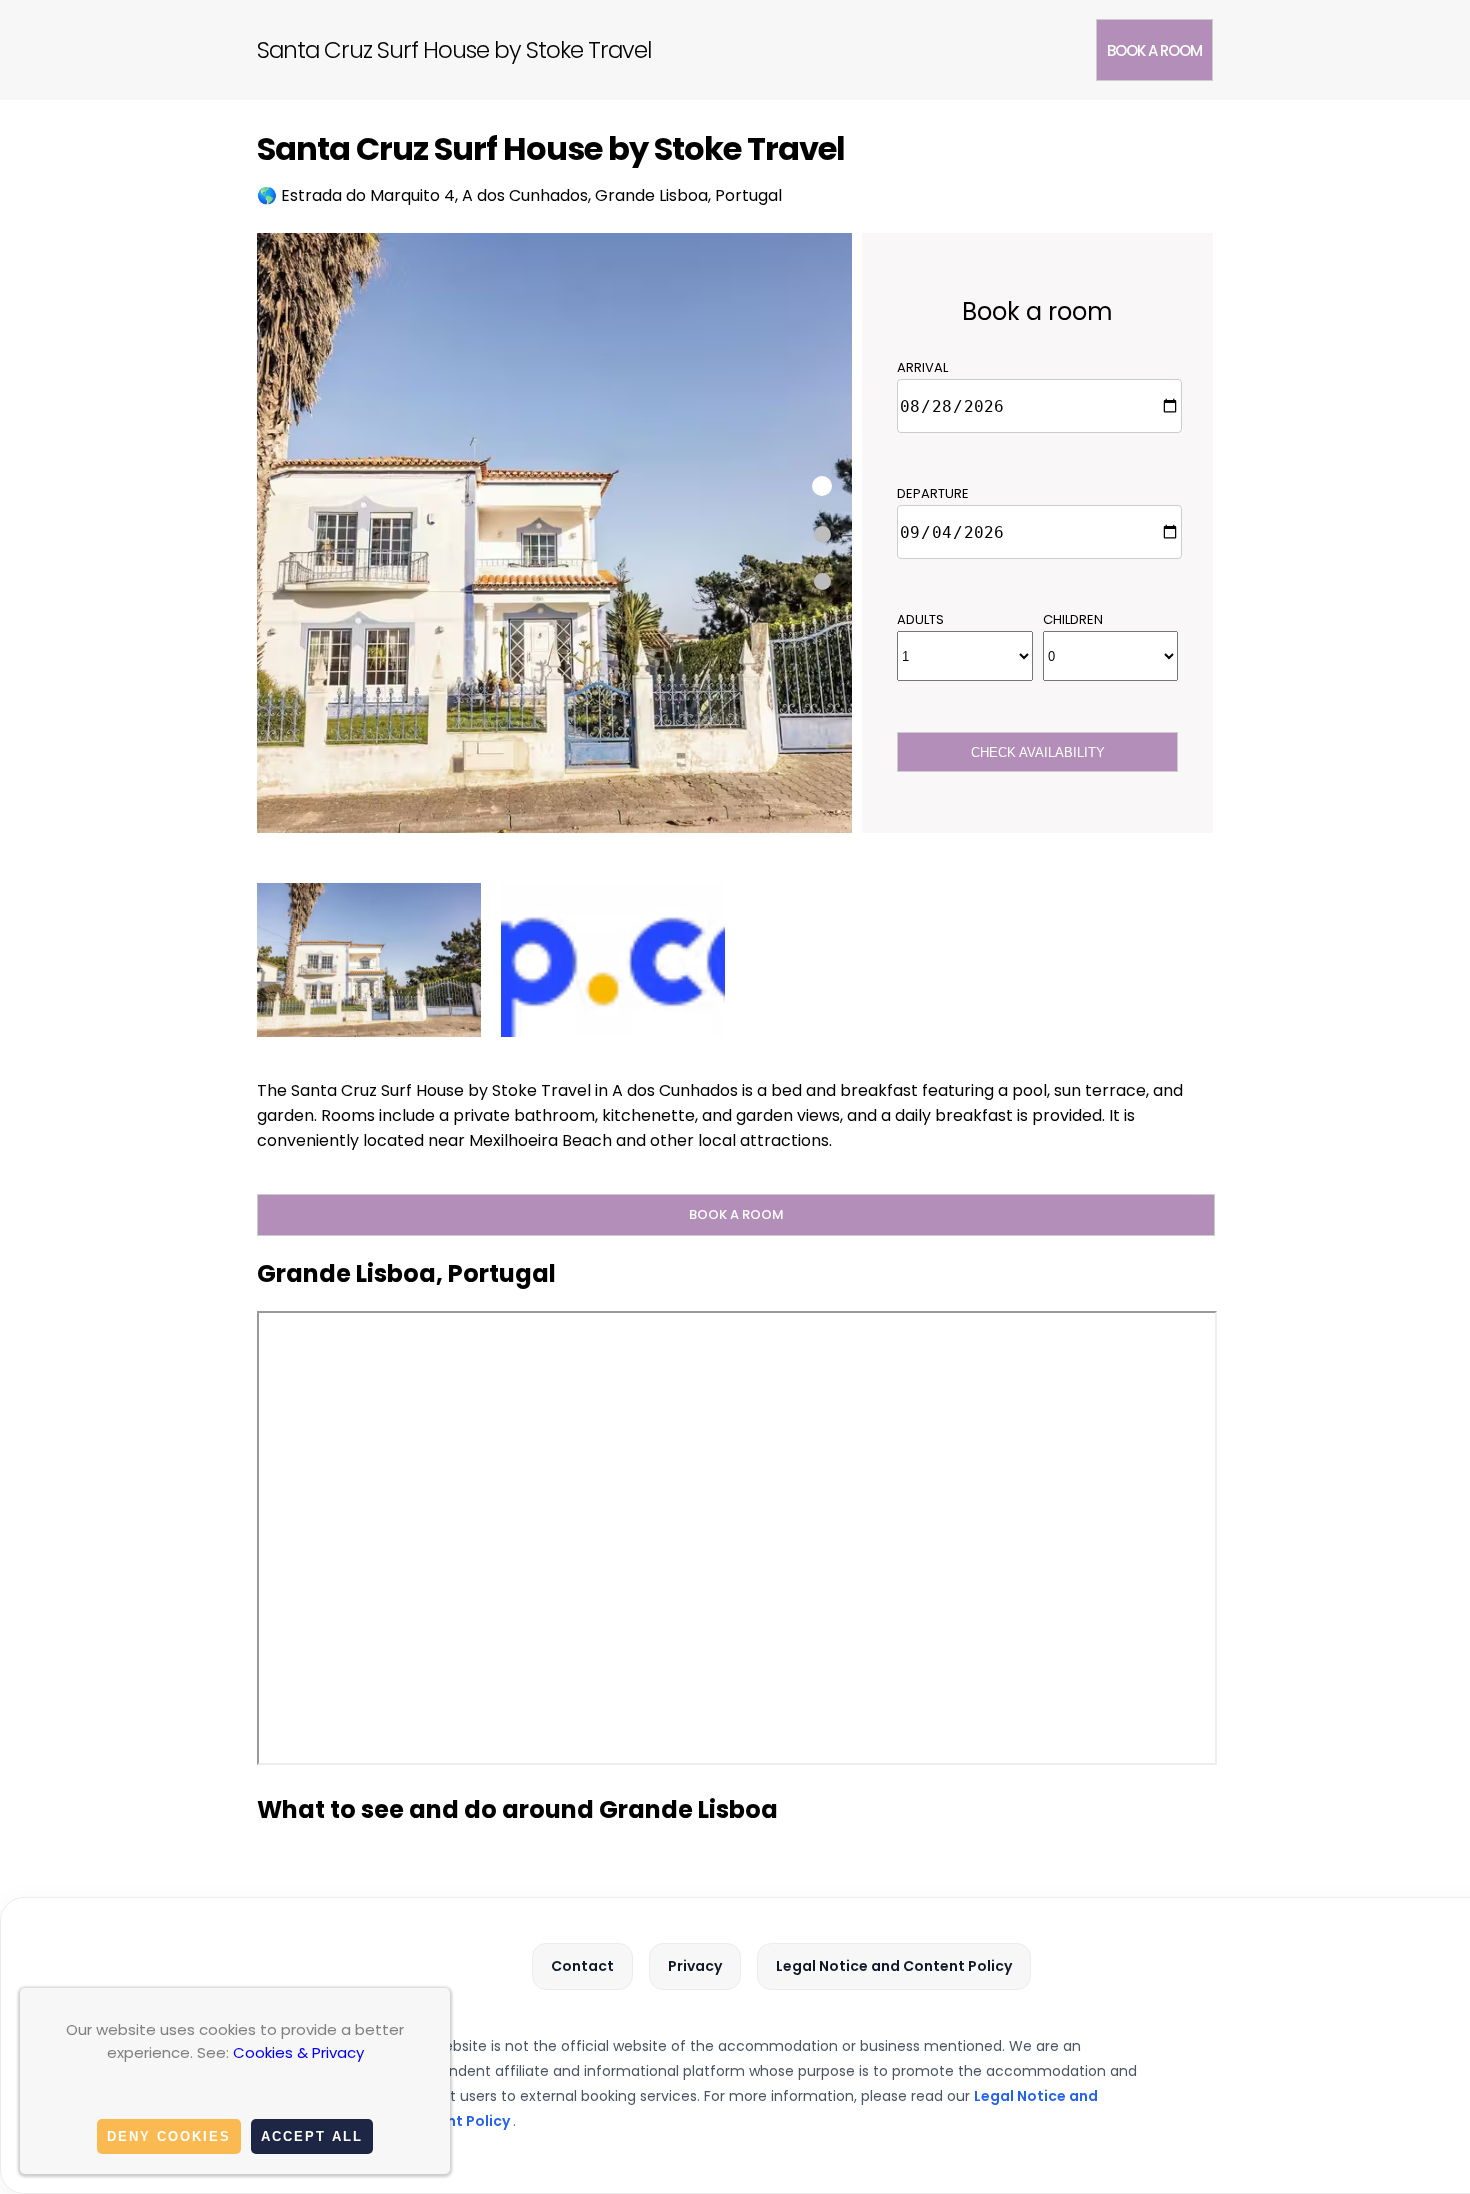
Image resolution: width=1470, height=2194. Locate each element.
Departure (933, 493)
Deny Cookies (169, 2136)
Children (1073, 619)
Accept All (312, 2136)
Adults (920, 619)
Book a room (1154, 50)
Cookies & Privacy (298, 2052)
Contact (582, 1966)
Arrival (922, 367)
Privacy (695, 1966)
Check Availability (1038, 752)
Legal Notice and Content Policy (894, 1966)
